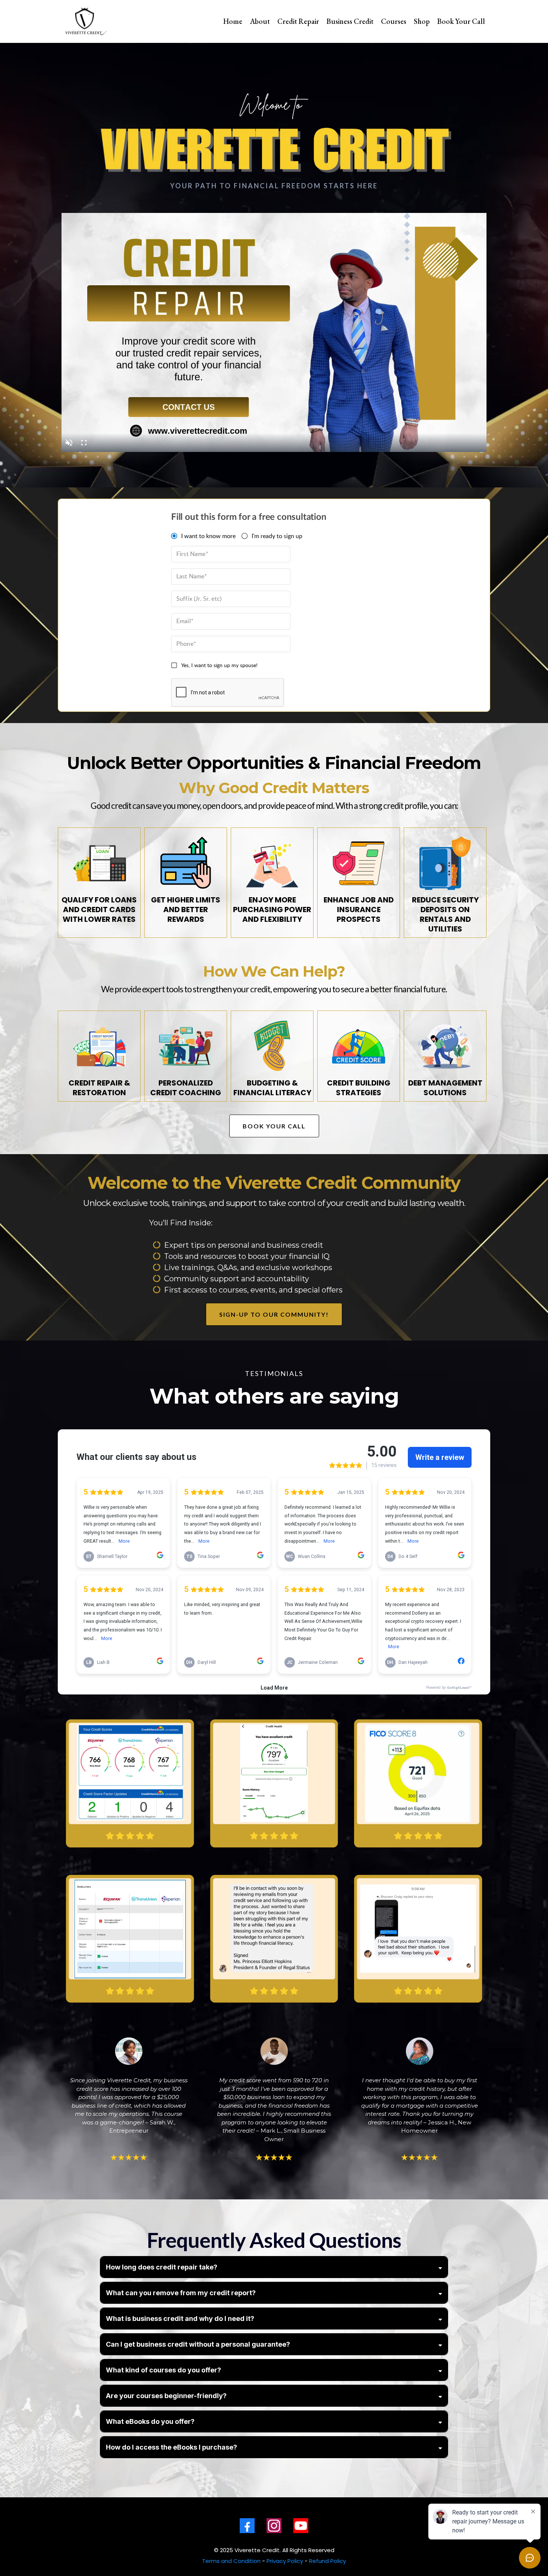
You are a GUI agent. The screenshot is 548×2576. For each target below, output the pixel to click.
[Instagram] (274, 2526)
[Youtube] (301, 2526)
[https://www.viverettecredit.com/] (86, 21)
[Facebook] (247, 2526)
